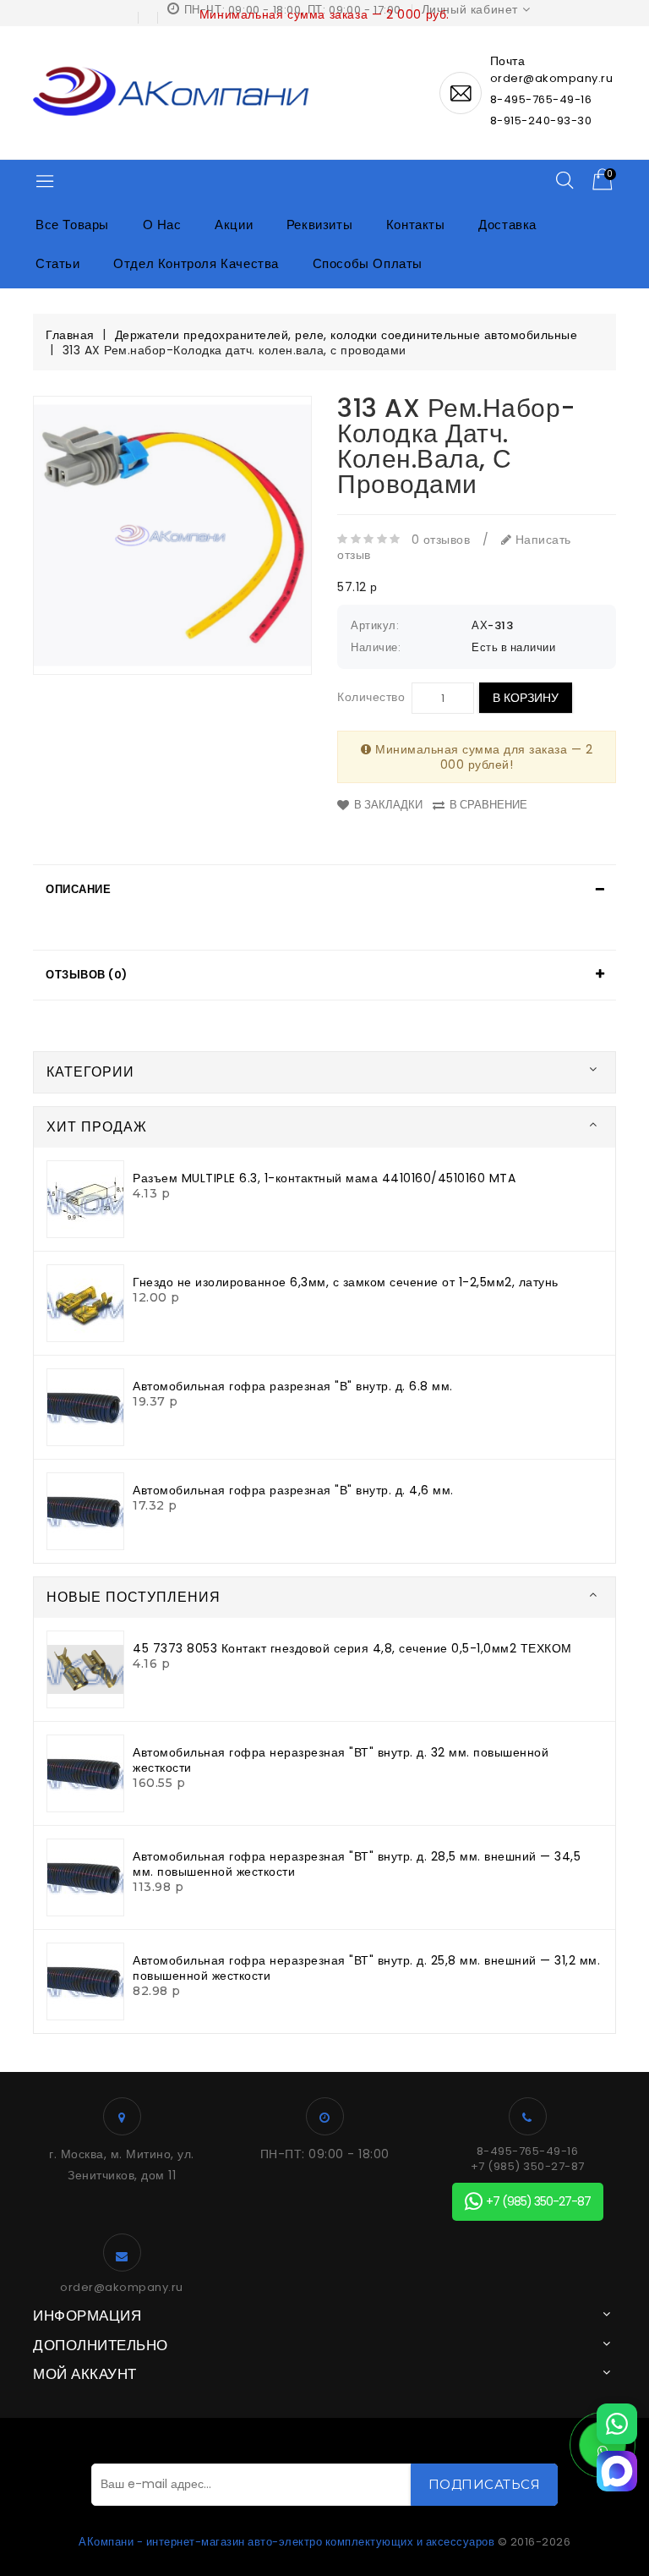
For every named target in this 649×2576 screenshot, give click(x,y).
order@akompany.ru (122, 2288)
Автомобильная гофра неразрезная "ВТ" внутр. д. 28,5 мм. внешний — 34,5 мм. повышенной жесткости (357, 1864)
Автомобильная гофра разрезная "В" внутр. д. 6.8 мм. (293, 1386)
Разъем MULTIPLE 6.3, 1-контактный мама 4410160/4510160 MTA (324, 1178)
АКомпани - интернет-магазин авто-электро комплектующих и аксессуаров (286, 2542)
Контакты (416, 225)
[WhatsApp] (617, 2424)
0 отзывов (441, 540)
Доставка (507, 225)
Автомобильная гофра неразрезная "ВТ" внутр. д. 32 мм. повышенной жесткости (341, 1760)
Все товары (72, 225)
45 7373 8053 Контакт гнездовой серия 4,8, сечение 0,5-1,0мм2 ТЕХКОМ (352, 1648)
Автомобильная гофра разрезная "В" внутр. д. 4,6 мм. (293, 1490)
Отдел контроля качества (196, 263)
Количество (371, 697)
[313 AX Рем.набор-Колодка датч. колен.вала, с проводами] (172, 535)
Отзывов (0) (87, 975)
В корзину (526, 698)
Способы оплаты (368, 263)
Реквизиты (319, 225)
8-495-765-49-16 (541, 99)
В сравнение (488, 805)
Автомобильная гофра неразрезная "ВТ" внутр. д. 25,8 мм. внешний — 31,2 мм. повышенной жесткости (366, 1968)
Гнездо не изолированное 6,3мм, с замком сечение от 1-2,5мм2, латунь (346, 1282)
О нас (162, 225)
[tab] (324, 890)
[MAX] (617, 2471)
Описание (78, 889)
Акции (234, 225)
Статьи (58, 263)
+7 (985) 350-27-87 (528, 2167)
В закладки (388, 805)
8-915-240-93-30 (541, 121)
